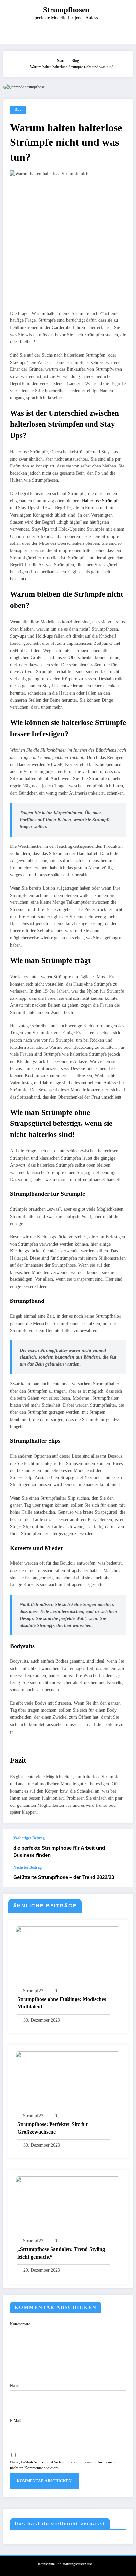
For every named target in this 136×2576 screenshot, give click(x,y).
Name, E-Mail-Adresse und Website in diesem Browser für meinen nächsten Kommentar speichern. (62, 2465)
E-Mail (15, 2421)
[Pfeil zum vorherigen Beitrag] (121, 1847)
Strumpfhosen (66, 10)
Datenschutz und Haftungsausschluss (64, 2564)
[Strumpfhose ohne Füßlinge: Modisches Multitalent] (68, 1955)
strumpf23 (33, 1991)
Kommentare (20, 2324)
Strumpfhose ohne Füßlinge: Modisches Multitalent (62, 2003)
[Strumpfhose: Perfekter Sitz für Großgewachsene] (68, 2081)
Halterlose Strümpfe (101, 501)
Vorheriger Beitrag (29, 1838)
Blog (18, 109)
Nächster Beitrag (27, 1867)
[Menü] (12, 36)
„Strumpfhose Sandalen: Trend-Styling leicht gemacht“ (61, 2253)
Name (15, 2386)
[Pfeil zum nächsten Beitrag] (121, 1876)
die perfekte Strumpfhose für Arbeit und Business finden (59, 1851)
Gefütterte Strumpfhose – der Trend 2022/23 (64, 1877)
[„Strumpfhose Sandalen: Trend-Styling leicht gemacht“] (68, 2206)
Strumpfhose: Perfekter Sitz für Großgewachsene (53, 2128)
